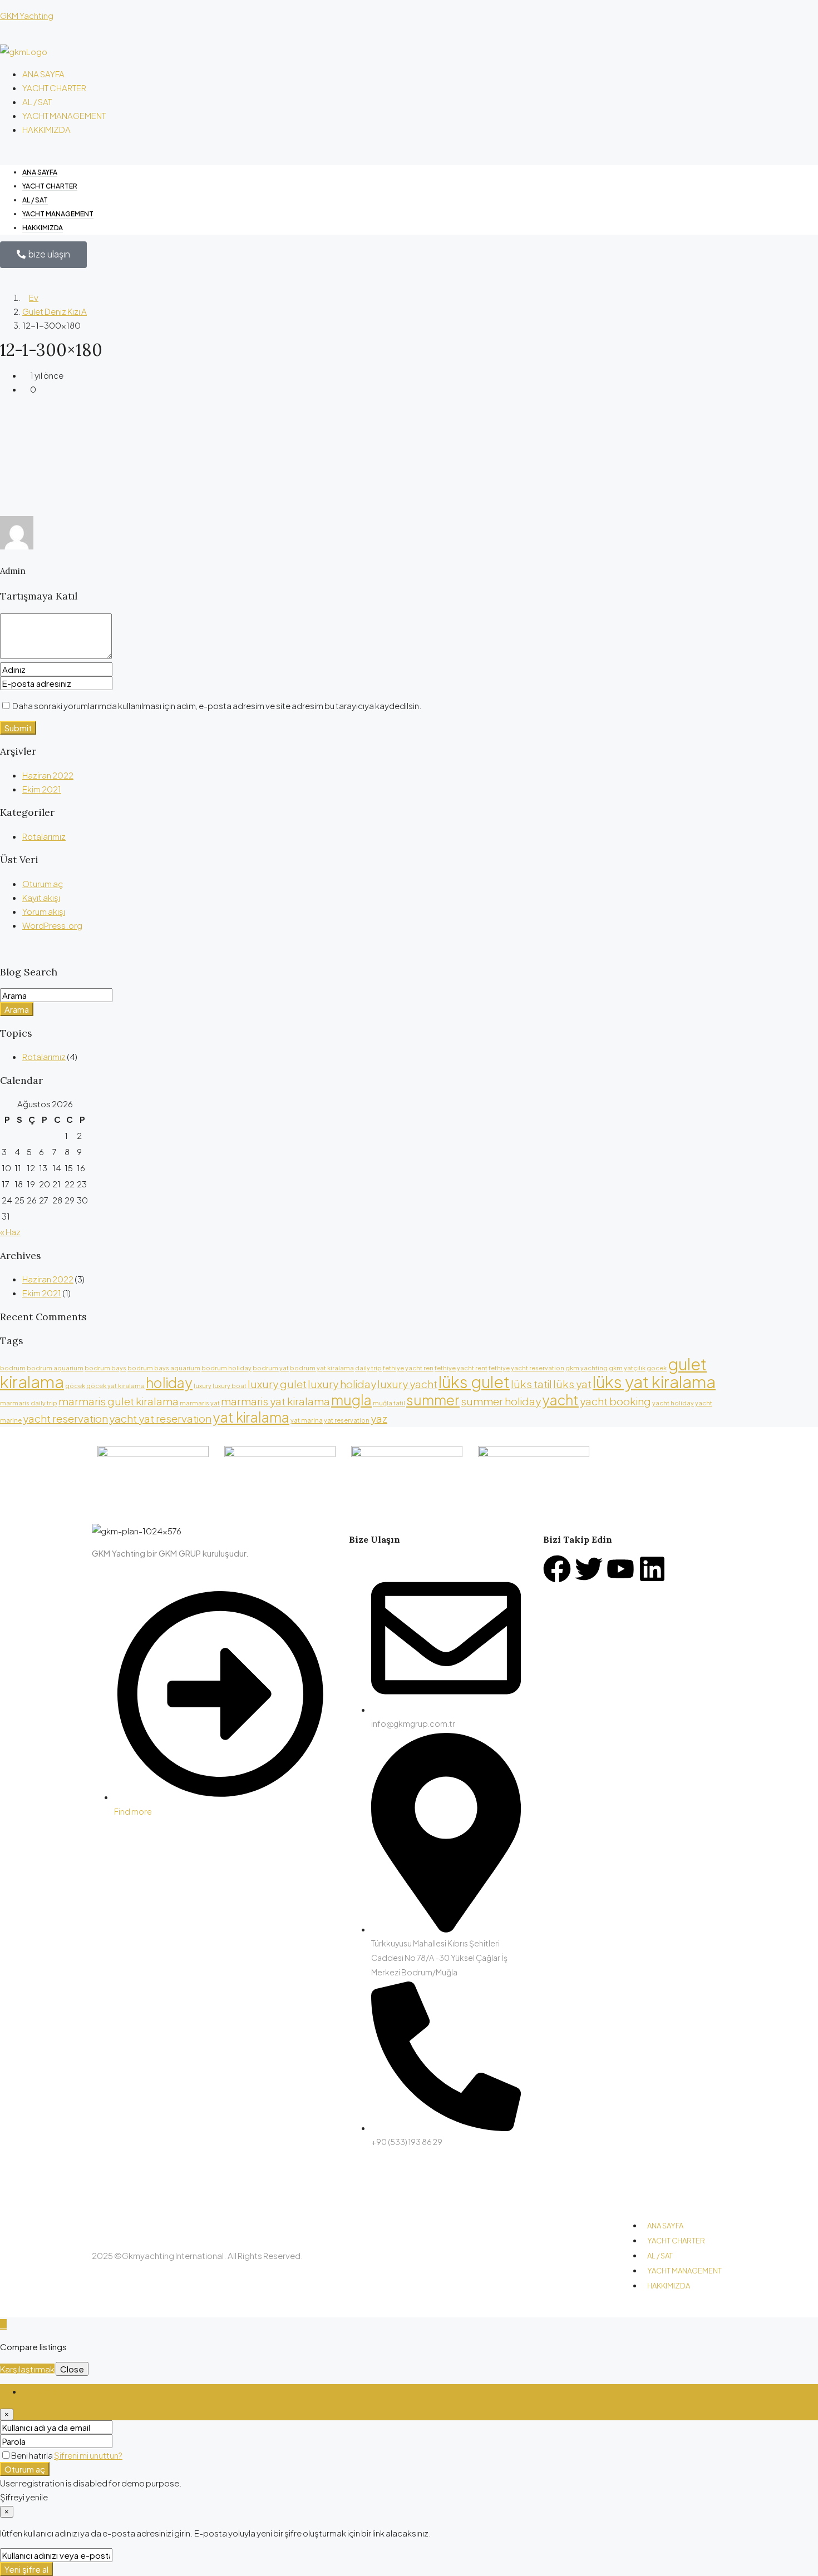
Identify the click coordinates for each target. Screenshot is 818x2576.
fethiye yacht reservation (526, 1368)
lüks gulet (474, 1382)
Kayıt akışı (41, 897)
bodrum (13, 1368)
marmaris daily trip (29, 1403)
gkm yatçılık (627, 1368)
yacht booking (615, 1401)
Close (72, 2369)
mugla (351, 1400)
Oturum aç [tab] (43, 2391)
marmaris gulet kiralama (119, 1401)
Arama (17, 1009)
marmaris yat (200, 1403)
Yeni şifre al (26, 2569)
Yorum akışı (44, 911)
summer (433, 1400)
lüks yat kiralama (654, 1382)
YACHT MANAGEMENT (64, 115)
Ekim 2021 (42, 789)
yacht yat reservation (160, 1418)
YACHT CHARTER (54, 88)
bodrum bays (105, 1368)
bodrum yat (271, 1368)
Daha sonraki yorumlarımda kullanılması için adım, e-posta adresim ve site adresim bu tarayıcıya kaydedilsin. (217, 705)
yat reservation (347, 1420)
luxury (203, 1386)
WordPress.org (52, 925)
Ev (34, 297)
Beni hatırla (33, 2455)
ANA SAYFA (43, 74)
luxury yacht (407, 1384)
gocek (657, 1368)
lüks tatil (531, 1384)
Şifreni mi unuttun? (88, 2455)
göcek (75, 1386)
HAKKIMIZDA (46, 129)
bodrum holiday (226, 1368)
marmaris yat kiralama (275, 1401)
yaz (379, 1418)
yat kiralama (251, 1417)
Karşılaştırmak (27, 2369)
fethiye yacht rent (461, 1368)
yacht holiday (673, 1403)
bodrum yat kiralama (322, 1368)
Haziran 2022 (48, 775)
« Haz (10, 1232)
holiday (169, 1382)
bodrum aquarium (55, 1368)
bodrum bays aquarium (164, 1368)
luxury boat (230, 1386)
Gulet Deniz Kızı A (55, 311)
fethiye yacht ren (408, 1368)
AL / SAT (37, 101)
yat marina (307, 1420)
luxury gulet (277, 1384)
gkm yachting (587, 1368)
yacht (560, 1400)
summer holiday (501, 1401)
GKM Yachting (27, 15)
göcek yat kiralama (115, 1386)
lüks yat (572, 1384)
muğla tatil (389, 1403)
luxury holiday (342, 1384)
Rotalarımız (44, 836)
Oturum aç (43, 883)
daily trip (368, 1368)
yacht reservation (65, 1418)
